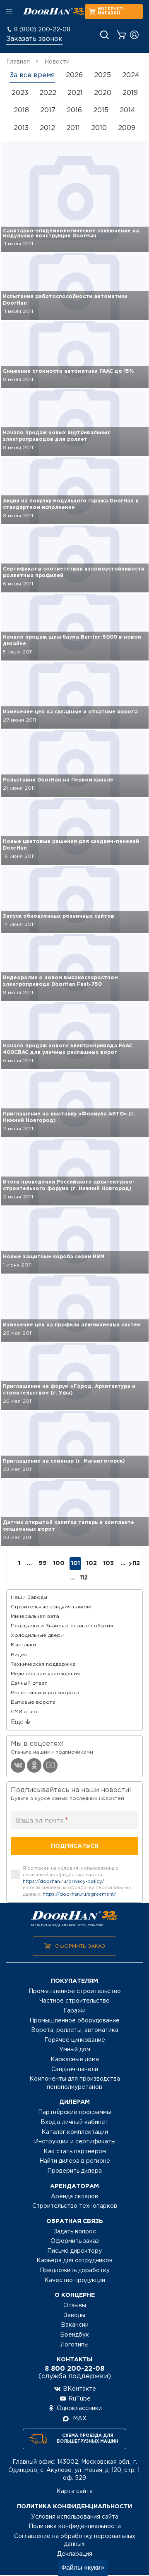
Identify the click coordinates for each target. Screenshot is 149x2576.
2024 (131, 75)
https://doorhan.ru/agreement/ (79, 1894)
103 (109, 1563)
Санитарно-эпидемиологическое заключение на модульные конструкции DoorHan (71, 233)
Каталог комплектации (75, 2132)
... (72, 1578)
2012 (47, 128)
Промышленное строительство (75, 1991)
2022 (48, 93)
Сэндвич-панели (75, 2069)
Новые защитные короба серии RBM (54, 1257)
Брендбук (74, 2335)
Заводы (74, 2316)
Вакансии (75, 2325)
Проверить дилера (74, 2171)
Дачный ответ (29, 1683)
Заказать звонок (34, 39)
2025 (102, 75)
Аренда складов (74, 2197)
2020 (103, 93)
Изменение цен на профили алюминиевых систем (72, 1325)
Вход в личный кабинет (74, 2122)
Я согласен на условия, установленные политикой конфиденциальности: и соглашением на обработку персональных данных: (77, 1881)
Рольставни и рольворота (45, 1693)
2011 (73, 128)
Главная (18, 62)
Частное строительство (74, 2001)
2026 (74, 75)
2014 (127, 110)
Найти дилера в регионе (75, 2161)
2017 (48, 110)
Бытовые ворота (33, 1702)
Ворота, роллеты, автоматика (75, 2030)
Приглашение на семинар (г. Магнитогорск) (64, 1461)
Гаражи (74, 2011)
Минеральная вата (35, 1616)
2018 (21, 110)
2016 (74, 110)
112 (136, 1563)
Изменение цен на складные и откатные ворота (70, 712)
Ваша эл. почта (42, 1821)
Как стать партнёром (75, 2152)
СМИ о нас (25, 1712)
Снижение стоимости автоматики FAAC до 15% (68, 371)
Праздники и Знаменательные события (62, 1626)
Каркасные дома (75, 2060)
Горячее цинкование (75, 2040)
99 (43, 1563)
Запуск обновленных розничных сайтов (59, 916)
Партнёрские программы (74, 2112)
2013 (21, 128)
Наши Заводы (29, 1597)
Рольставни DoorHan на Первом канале (58, 780)
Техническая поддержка (43, 1664)
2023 (20, 93)
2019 (130, 93)
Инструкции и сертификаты (75, 2142)
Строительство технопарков (75, 2206)
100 (59, 1563)
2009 (127, 128)
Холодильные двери (37, 1635)
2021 (75, 93)
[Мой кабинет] (134, 35)
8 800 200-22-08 (74, 2369)
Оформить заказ (80, 1946)
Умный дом (75, 2050)
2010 (99, 128)
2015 (101, 110)
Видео (19, 1655)
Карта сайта (74, 2491)
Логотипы (74, 2345)
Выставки (23, 1645)
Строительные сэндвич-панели (51, 1607)
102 (92, 1563)
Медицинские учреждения (45, 1674)
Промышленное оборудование (74, 2021)
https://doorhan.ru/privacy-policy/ (64, 1882)
